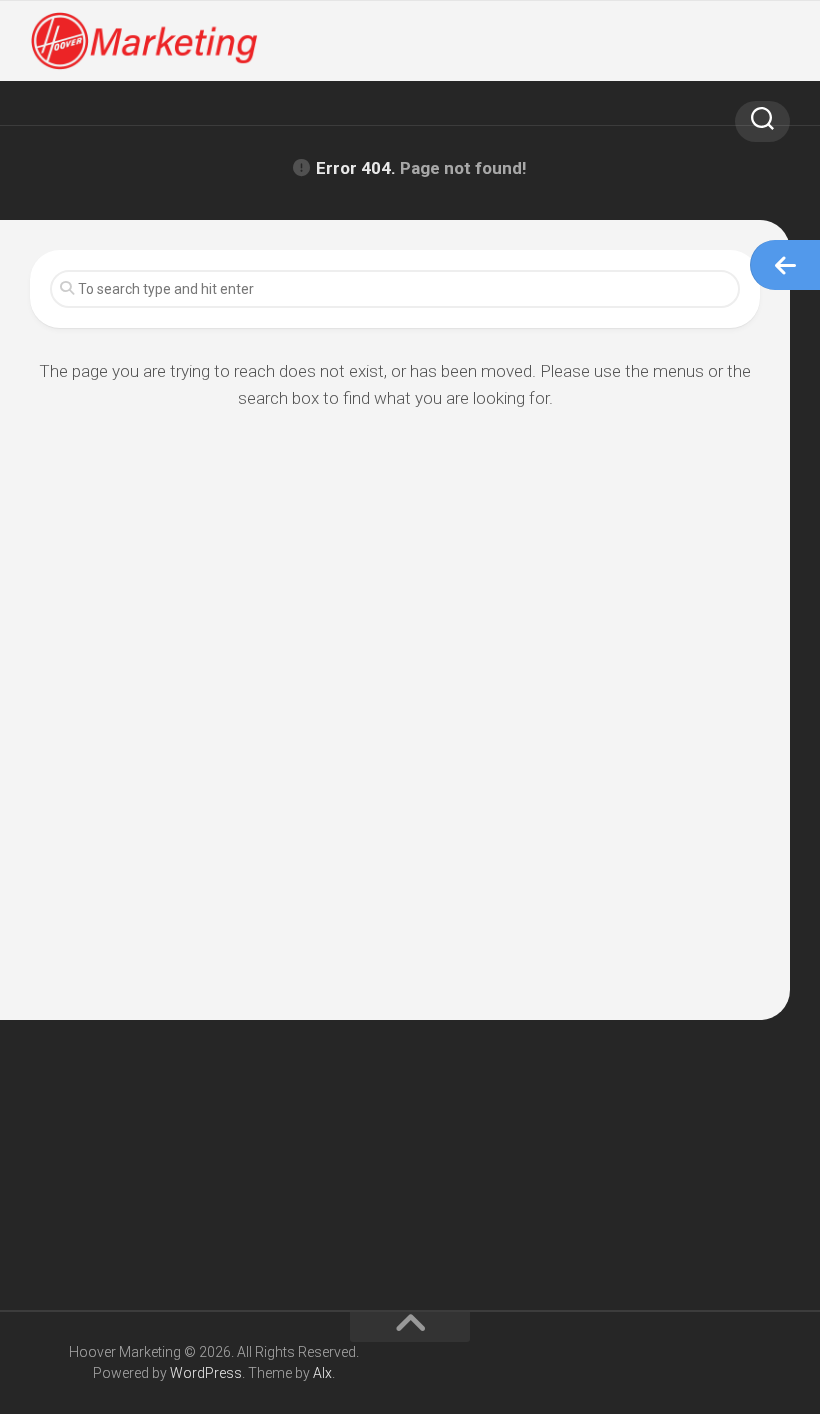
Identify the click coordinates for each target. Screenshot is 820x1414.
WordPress (206, 1373)
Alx (322, 1373)
